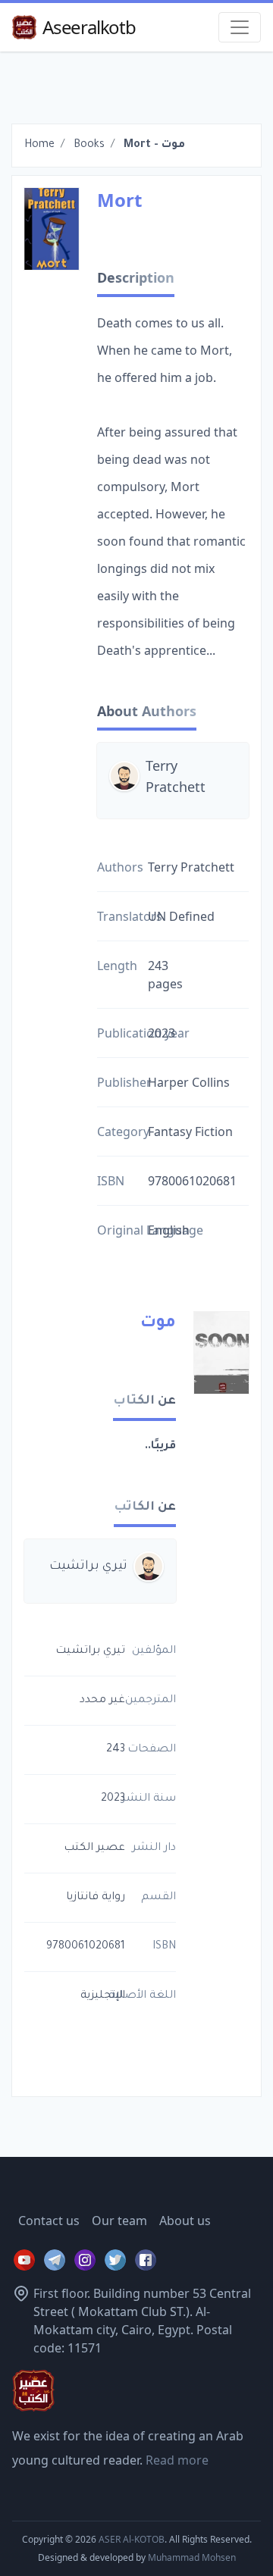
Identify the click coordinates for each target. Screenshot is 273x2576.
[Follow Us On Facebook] (146, 2260)
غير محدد (102, 1701)
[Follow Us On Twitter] (115, 2260)
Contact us (49, 2221)
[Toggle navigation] (240, 27)
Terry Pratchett (176, 776)
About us (185, 2221)
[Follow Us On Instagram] (85, 2260)
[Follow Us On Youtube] (24, 2260)
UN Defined (181, 916)
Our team (119, 2221)
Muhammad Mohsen (192, 2557)
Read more (177, 2460)
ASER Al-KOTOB (132, 2539)
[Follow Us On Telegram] (55, 2260)
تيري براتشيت (88, 1567)
